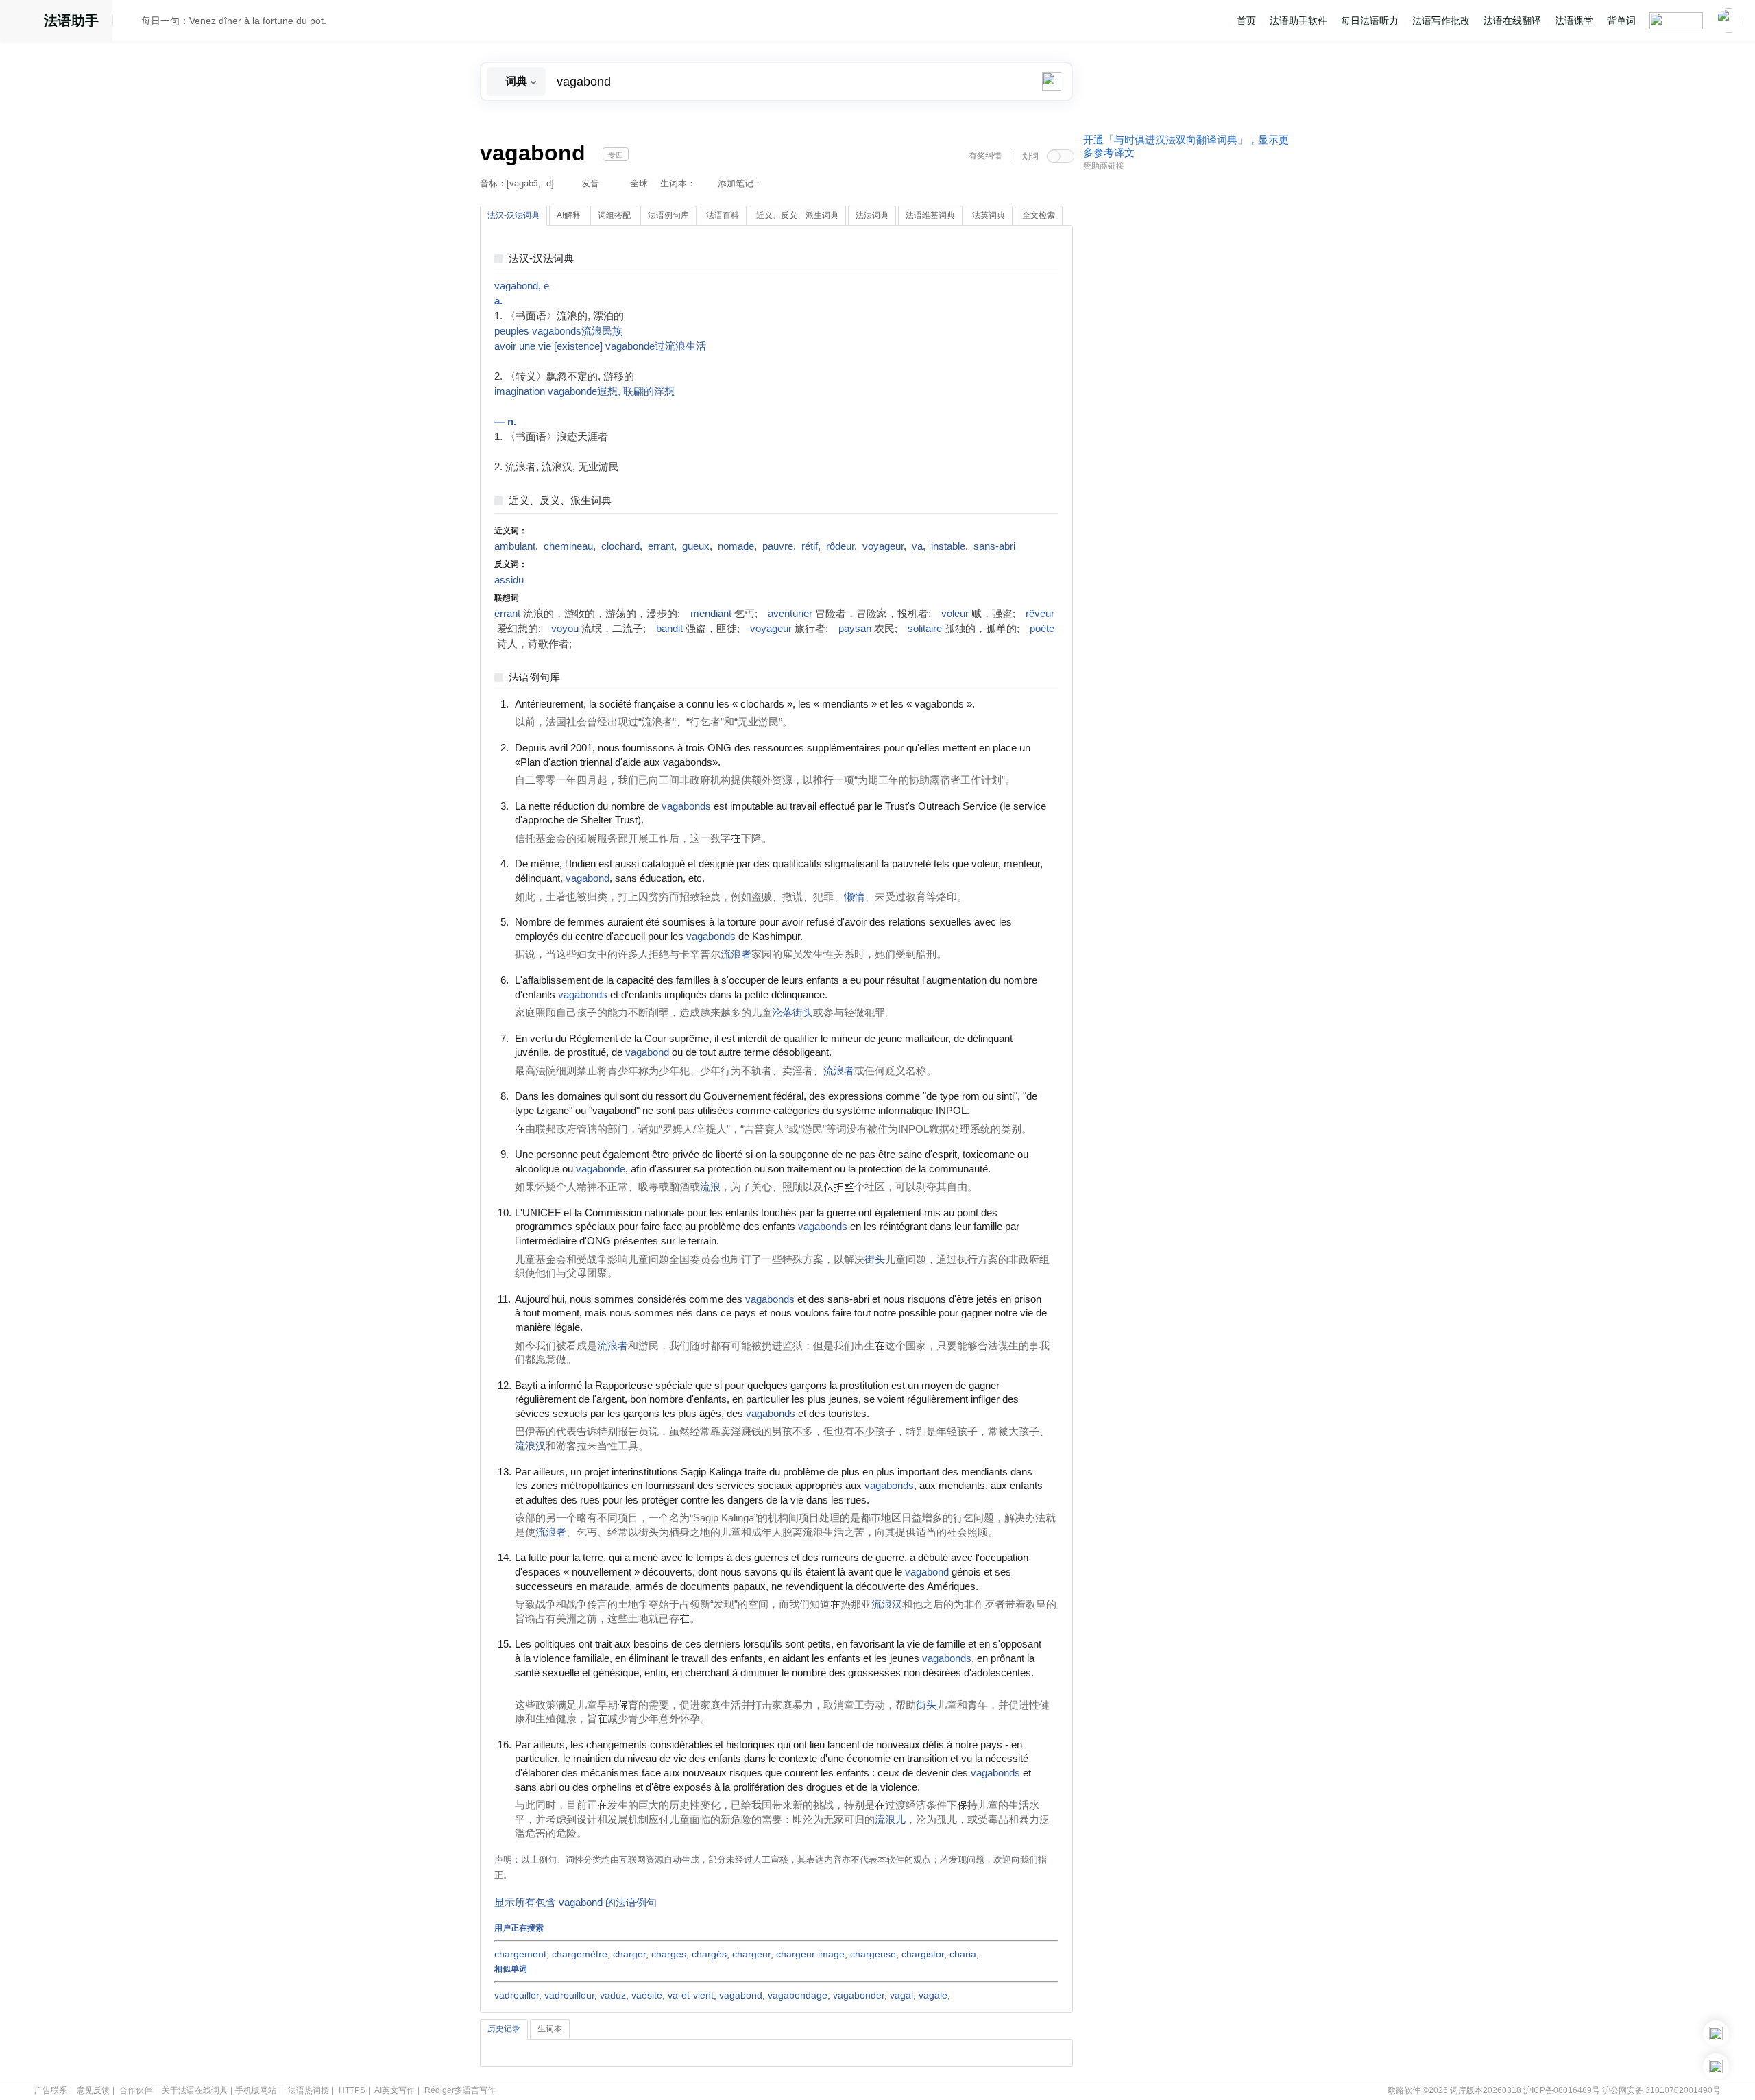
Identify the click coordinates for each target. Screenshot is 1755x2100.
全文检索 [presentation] (1039, 215)
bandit (669, 629)
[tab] (513, 216)
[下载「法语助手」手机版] (1716, 2033)
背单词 (1621, 21)
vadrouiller (517, 1995)
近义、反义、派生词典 (560, 501)
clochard (620, 546)
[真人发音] (998, 703)
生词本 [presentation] (550, 2029)
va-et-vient (691, 1995)
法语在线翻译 (1512, 21)
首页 (1246, 21)
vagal (901, 1995)
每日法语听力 (1370, 21)
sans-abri (994, 546)
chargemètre (580, 1954)
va (917, 546)
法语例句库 (534, 678)
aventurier (790, 614)
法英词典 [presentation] (989, 215)
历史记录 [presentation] (504, 2029)
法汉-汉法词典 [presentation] (513, 215)
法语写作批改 (1441, 21)
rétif (810, 546)
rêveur (1040, 614)
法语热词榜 (308, 2090)
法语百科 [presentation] (723, 215)
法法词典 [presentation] (872, 215)
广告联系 (51, 2090)
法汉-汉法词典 (541, 259)
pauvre (778, 546)
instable (948, 546)
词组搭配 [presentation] (614, 215)
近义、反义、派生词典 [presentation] (797, 215)
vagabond (741, 1995)
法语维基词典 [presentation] (930, 215)
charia (963, 1954)
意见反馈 (93, 2090)
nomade (736, 546)
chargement (520, 1954)
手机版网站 (256, 2090)
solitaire (925, 629)
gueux (696, 546)
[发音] (131, 23)
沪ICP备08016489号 (1562, 2090)
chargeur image (810, 1954)
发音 (590, 183)
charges (669, 1954)
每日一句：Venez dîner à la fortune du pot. (234, 21)
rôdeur (840, 546)
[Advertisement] (1186, 386)
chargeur (751, 1954)
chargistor (923, 1954)
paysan (855, 629)
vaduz (613, 1995)
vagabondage (798, 1995)
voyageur (883, 546)
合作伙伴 (136, 2090)
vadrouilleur (569, 1995)
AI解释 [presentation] (569, 215)
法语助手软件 (1298, 21)
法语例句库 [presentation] (668, 215)
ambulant (515, 546)
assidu (509, 580)
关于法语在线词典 (195, 2090)
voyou (565, 629)
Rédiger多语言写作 (460, 2090)
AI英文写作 (395, 2090)
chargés (709, 1954)
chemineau (568, 546)
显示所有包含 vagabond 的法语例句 (576, 1903)
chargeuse (873, 1954)
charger (629, 1954)
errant (661, 546)
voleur (955, 614)
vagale (933, 1995)
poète (1042, 629)
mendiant (711, 614)
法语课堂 (1574, 21)
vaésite (647, 1995)
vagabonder (859, 1995)
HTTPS (352, 2090)
